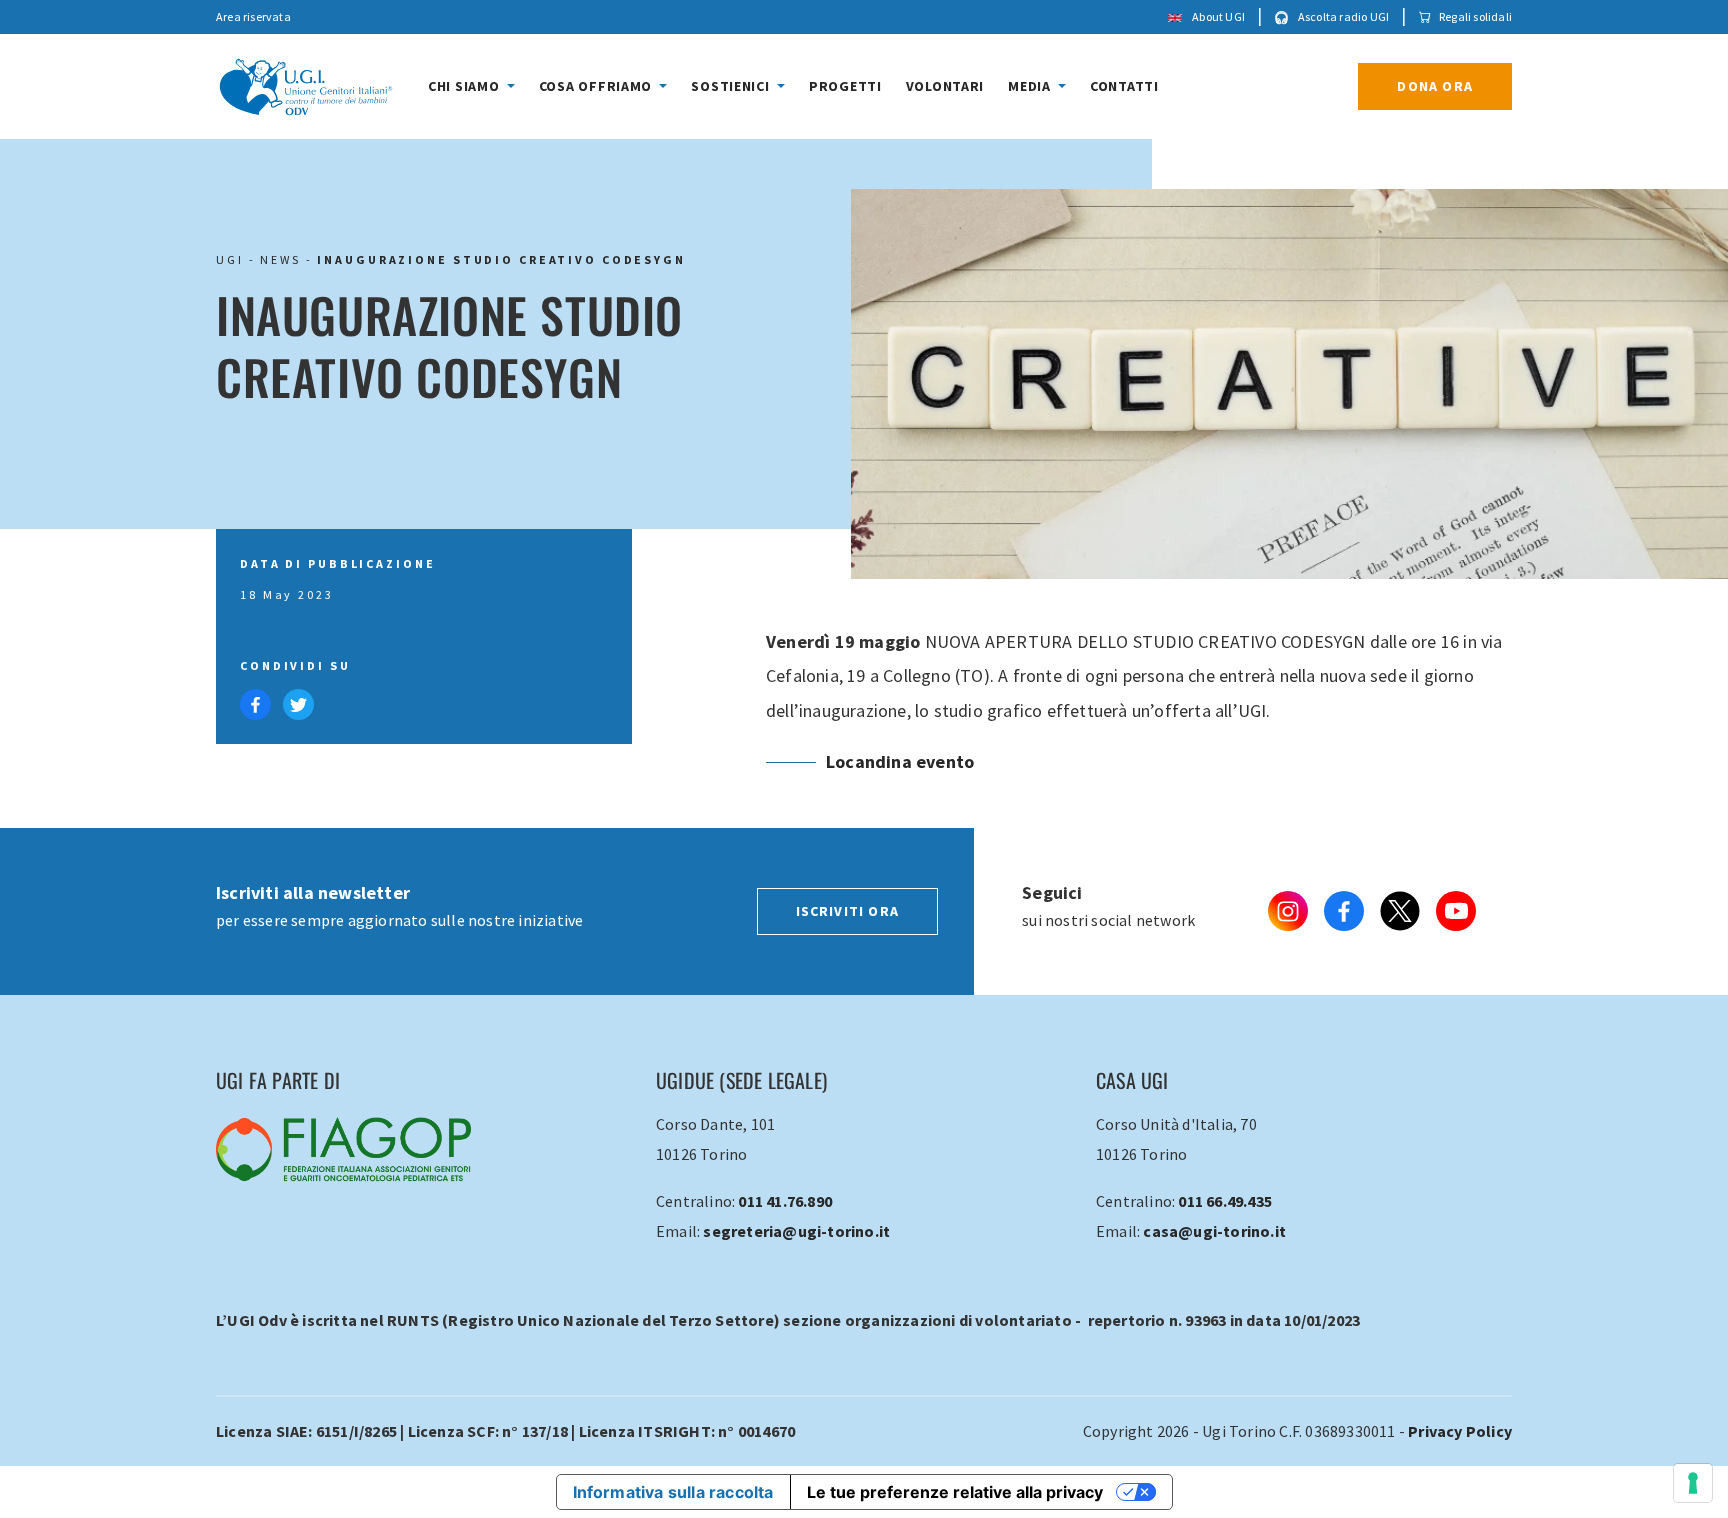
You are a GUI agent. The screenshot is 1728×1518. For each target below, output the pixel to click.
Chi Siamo (465, 86)
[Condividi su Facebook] (257, 702)
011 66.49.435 (1225, 1201)
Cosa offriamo (597, 86)
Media (1031, 86)
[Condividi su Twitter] (298, 702)
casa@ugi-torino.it (1214, 1231)
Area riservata (253, 16)
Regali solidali (1475, 16)
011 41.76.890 (785, 1201)
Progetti (845, 86)
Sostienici (732, 86)
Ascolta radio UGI (1343, 16)
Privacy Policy (1460, 1431)
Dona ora (1435, 86)
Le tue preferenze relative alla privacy (955, 1492)
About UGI (1217, 16)
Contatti (1124, 86)
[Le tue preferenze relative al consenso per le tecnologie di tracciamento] (1693, 1483)
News (280, 259)
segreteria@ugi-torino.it (796, 1231)
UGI (230, 259)
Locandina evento (900, 761)
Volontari (945, 86)
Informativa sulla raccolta (673, 1492)
